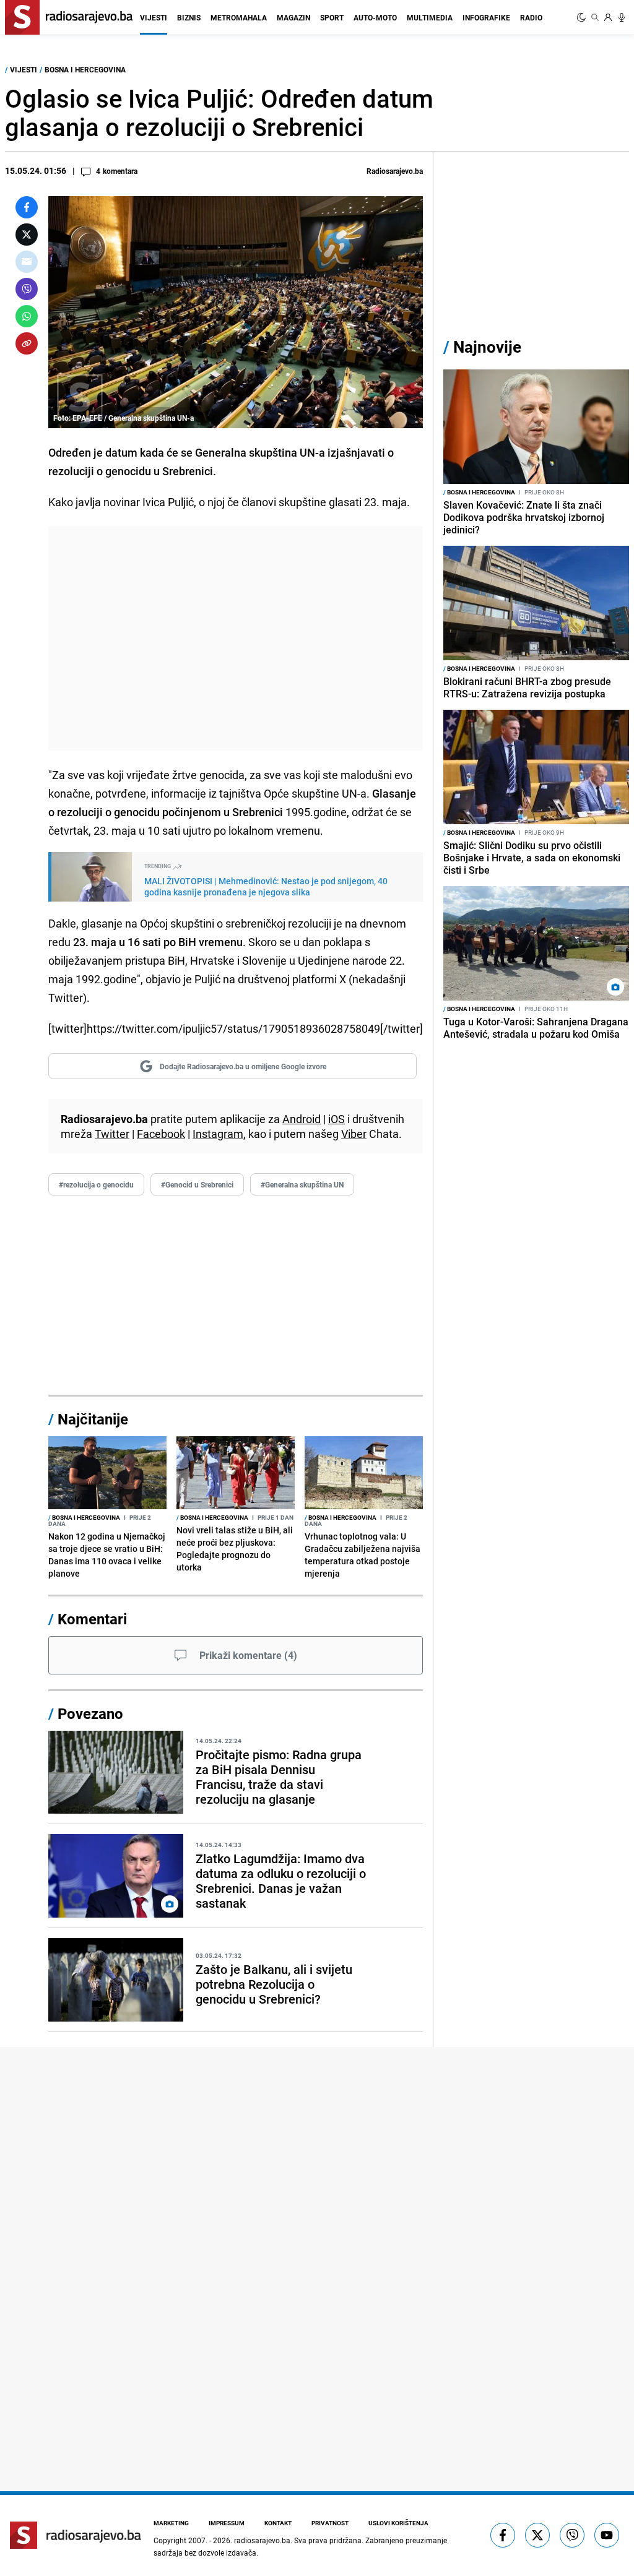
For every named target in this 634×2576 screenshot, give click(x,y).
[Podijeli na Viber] (27, 289)
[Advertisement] (236, 638)
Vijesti (154, 17)
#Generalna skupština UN (302, 1184)
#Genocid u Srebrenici (197, 1184)
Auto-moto (375, 17)
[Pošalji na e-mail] (27, 262)
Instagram (218, 1134)
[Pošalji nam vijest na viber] (572, 2535)
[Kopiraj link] (27, 343)
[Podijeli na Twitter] (27, 235)
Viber (354, 1134)
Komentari (92, 1619)
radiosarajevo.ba (262, 2540)
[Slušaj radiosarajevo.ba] (622, 17)
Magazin (293, 17)
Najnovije (487, 347)
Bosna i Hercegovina (85, 69)
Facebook (161, 1134)
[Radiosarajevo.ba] (76, 2535)
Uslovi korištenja (398, 2523)
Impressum (227, 2523)
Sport (332, 17)
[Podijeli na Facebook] (27, 207)
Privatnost (330, 2523)
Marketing (171, 2523)
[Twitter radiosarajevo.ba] (537, 2535)
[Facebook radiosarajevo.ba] (503, 2535)
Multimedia (430, 17)
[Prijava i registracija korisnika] (608, 17)
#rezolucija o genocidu (96, 1184)
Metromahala (239, 17)
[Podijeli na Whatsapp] (27, 316)
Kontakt (278, 2523)
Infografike (486, 17)
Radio (531, 17)
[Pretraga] (595, 17)
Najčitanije (93, 1419)
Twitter (112, 1134)
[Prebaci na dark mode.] (583, 17)
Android (302, 1119)
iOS (337, 1119)
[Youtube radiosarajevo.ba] (607, 2535)
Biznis (189, 17)
